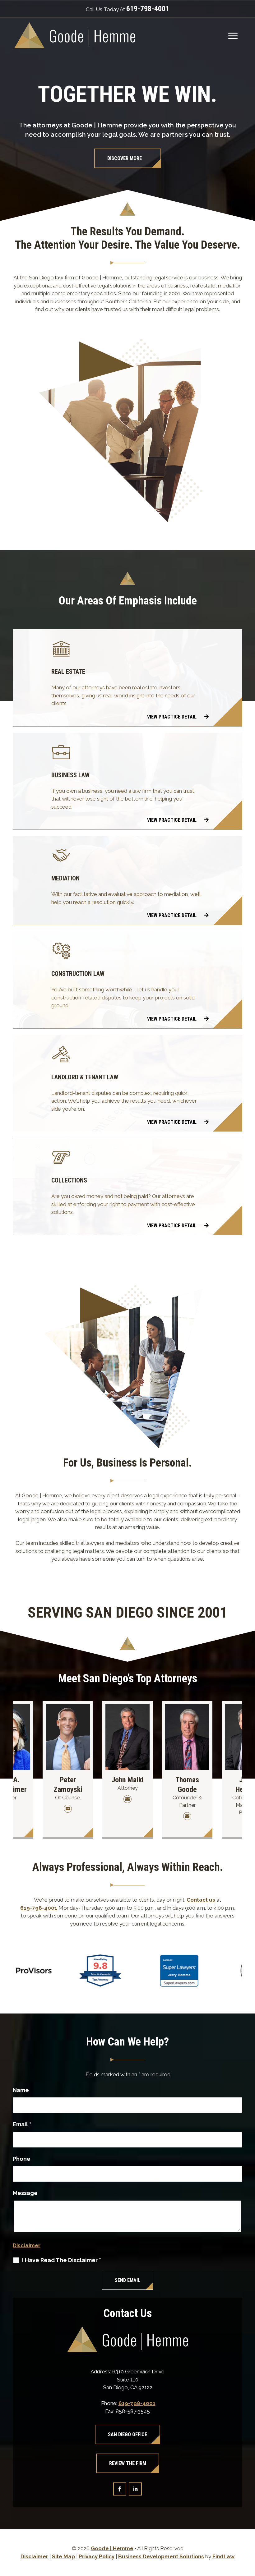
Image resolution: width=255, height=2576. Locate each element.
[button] (233, 36)
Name (21, 2090)
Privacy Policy (97, 2556)
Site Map (63, 2556)
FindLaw (223, 2556)
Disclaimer (27, 2245)
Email (22, 2124)
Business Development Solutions (161, 2556)
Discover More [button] (125, 158)
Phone (22, 2159)
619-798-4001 (148, 9)
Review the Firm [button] (128, 2463)
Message (25, 2193)
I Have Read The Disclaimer (62, 2260)
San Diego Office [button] (127, 2434)
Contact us (201, 1900)
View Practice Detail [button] (172, 717)
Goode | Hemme (112, 2548)
